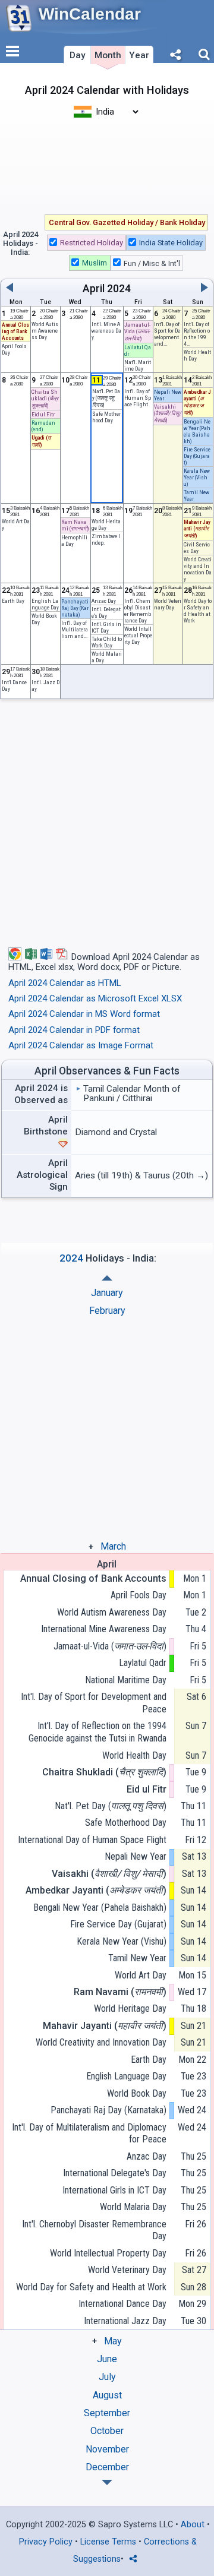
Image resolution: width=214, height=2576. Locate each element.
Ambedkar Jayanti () (96, 1890)
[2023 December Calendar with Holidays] (107, 1278)
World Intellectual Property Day (138, 635)
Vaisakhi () (109, 1874)
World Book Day (137, 2093)
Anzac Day (104, 601)
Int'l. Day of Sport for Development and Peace (94, 1703)
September (107, 2413)
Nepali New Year (136, 1856)
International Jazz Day (125, 2321)
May (113, 2341)
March (113, 1546)
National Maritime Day (126, 1680)
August (107, 2395)
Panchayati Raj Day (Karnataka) (108, 2110)
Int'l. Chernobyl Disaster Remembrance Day (138, 611)
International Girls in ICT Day (114, 2190)
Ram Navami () (120, 1992)
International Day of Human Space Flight (92, 1840)
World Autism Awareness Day (45, 331)
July (107, 2377)
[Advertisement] (107, 165)
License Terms (108, 2542)
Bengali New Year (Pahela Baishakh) (197, 431)
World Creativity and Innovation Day (198, 569)
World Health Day (134, 1755)
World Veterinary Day (127, 2270)
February (107, 1311)
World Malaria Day (133, 2207)
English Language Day (45, 604)
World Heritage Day (106, 524)
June (107, 2359)
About (193, 2525)
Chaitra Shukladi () (104, 1772)
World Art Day (141, 1975)
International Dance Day (122, 2304)
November (107, 2449)
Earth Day (13, 601)
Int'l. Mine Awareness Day (106, 331)
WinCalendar (90, 14)
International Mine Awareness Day (104, 1629)
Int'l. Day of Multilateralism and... (75, 629)
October (107, 2431)
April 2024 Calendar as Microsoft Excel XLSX (95, 998)
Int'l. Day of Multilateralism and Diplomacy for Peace (89, 2134)
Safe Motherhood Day (126, 1823)
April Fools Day (139, 1595)
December (107, 2467)
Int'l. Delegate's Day (106, 612)
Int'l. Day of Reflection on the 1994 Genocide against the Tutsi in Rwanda (97, 1732)
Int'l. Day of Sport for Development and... (167, 334)
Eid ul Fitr (43, 414)
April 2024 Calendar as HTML (65, 983)
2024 (119, 289)
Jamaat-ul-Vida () (110, 1646)
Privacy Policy (46, 2542)
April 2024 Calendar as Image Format (81, 1045)
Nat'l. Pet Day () (111, 1806)
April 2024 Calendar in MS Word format (84, 1014)
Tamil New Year (137, 1958)
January (107, 1293)
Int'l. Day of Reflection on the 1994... (197, 334)
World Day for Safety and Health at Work (198, 611)
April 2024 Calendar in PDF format (74, 1030)
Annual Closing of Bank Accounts (93, 1578)
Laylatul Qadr (143, 1663)
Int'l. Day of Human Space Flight (138, 398)
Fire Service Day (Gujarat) (118, 1924)
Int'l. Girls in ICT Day (106, 627)
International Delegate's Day (115, 2173)
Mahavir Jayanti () (105, 2026)
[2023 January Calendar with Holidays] (107, 2482)
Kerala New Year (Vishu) (122, 1941)
